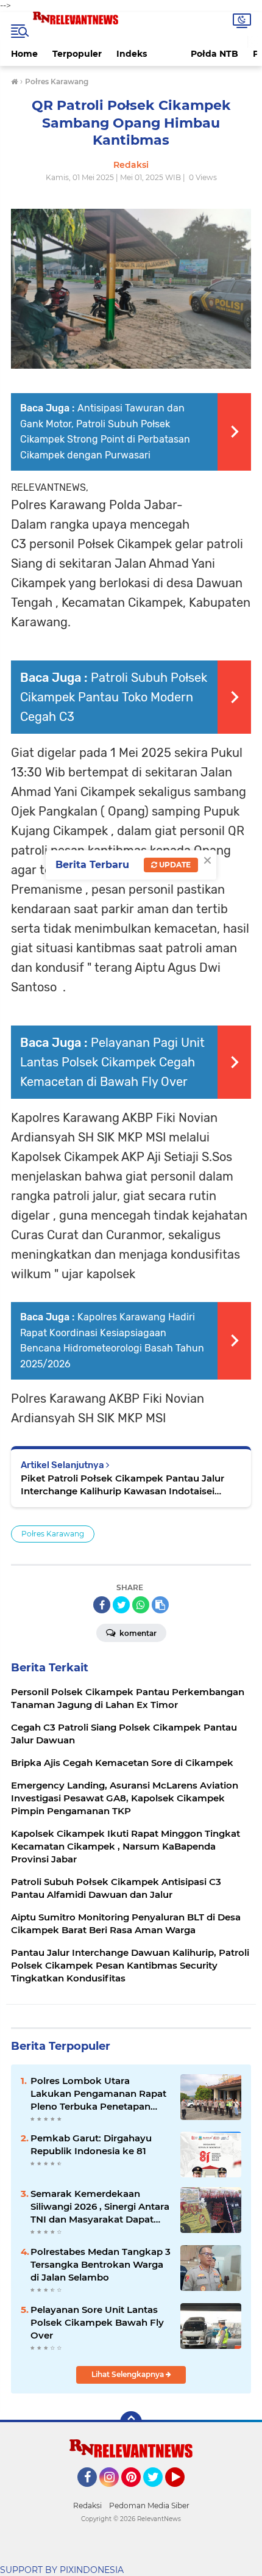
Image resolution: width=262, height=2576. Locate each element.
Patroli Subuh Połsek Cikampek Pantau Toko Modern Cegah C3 (114, 697)
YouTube (183, 2492)
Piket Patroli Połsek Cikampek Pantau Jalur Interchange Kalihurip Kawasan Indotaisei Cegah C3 (122, 1485)
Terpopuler (77, 54)
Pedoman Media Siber (149, 2505)
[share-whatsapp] (141, 1605)
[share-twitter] (121, 1605)
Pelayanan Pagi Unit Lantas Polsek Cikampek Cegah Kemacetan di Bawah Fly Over (112, 1062)
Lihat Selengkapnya (129, 2374)
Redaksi (87, 2505)
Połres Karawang (53, 1534)
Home (24, 54)
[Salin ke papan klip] (160, 1605)
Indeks (132, 54)
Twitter (158, 2492)
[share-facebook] (102, 1605)
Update (174, 865)
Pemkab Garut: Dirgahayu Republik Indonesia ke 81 (91, 2144)
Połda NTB (214, 54)
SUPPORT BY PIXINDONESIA (62, 2570)
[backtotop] (131, 2422)
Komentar (137, 1633)
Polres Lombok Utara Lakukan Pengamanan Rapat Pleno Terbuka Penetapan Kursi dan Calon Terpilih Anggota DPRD (98, 2094)
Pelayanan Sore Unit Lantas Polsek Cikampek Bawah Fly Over (97, 2322)
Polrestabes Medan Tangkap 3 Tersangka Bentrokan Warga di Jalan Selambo (101, 2264)
